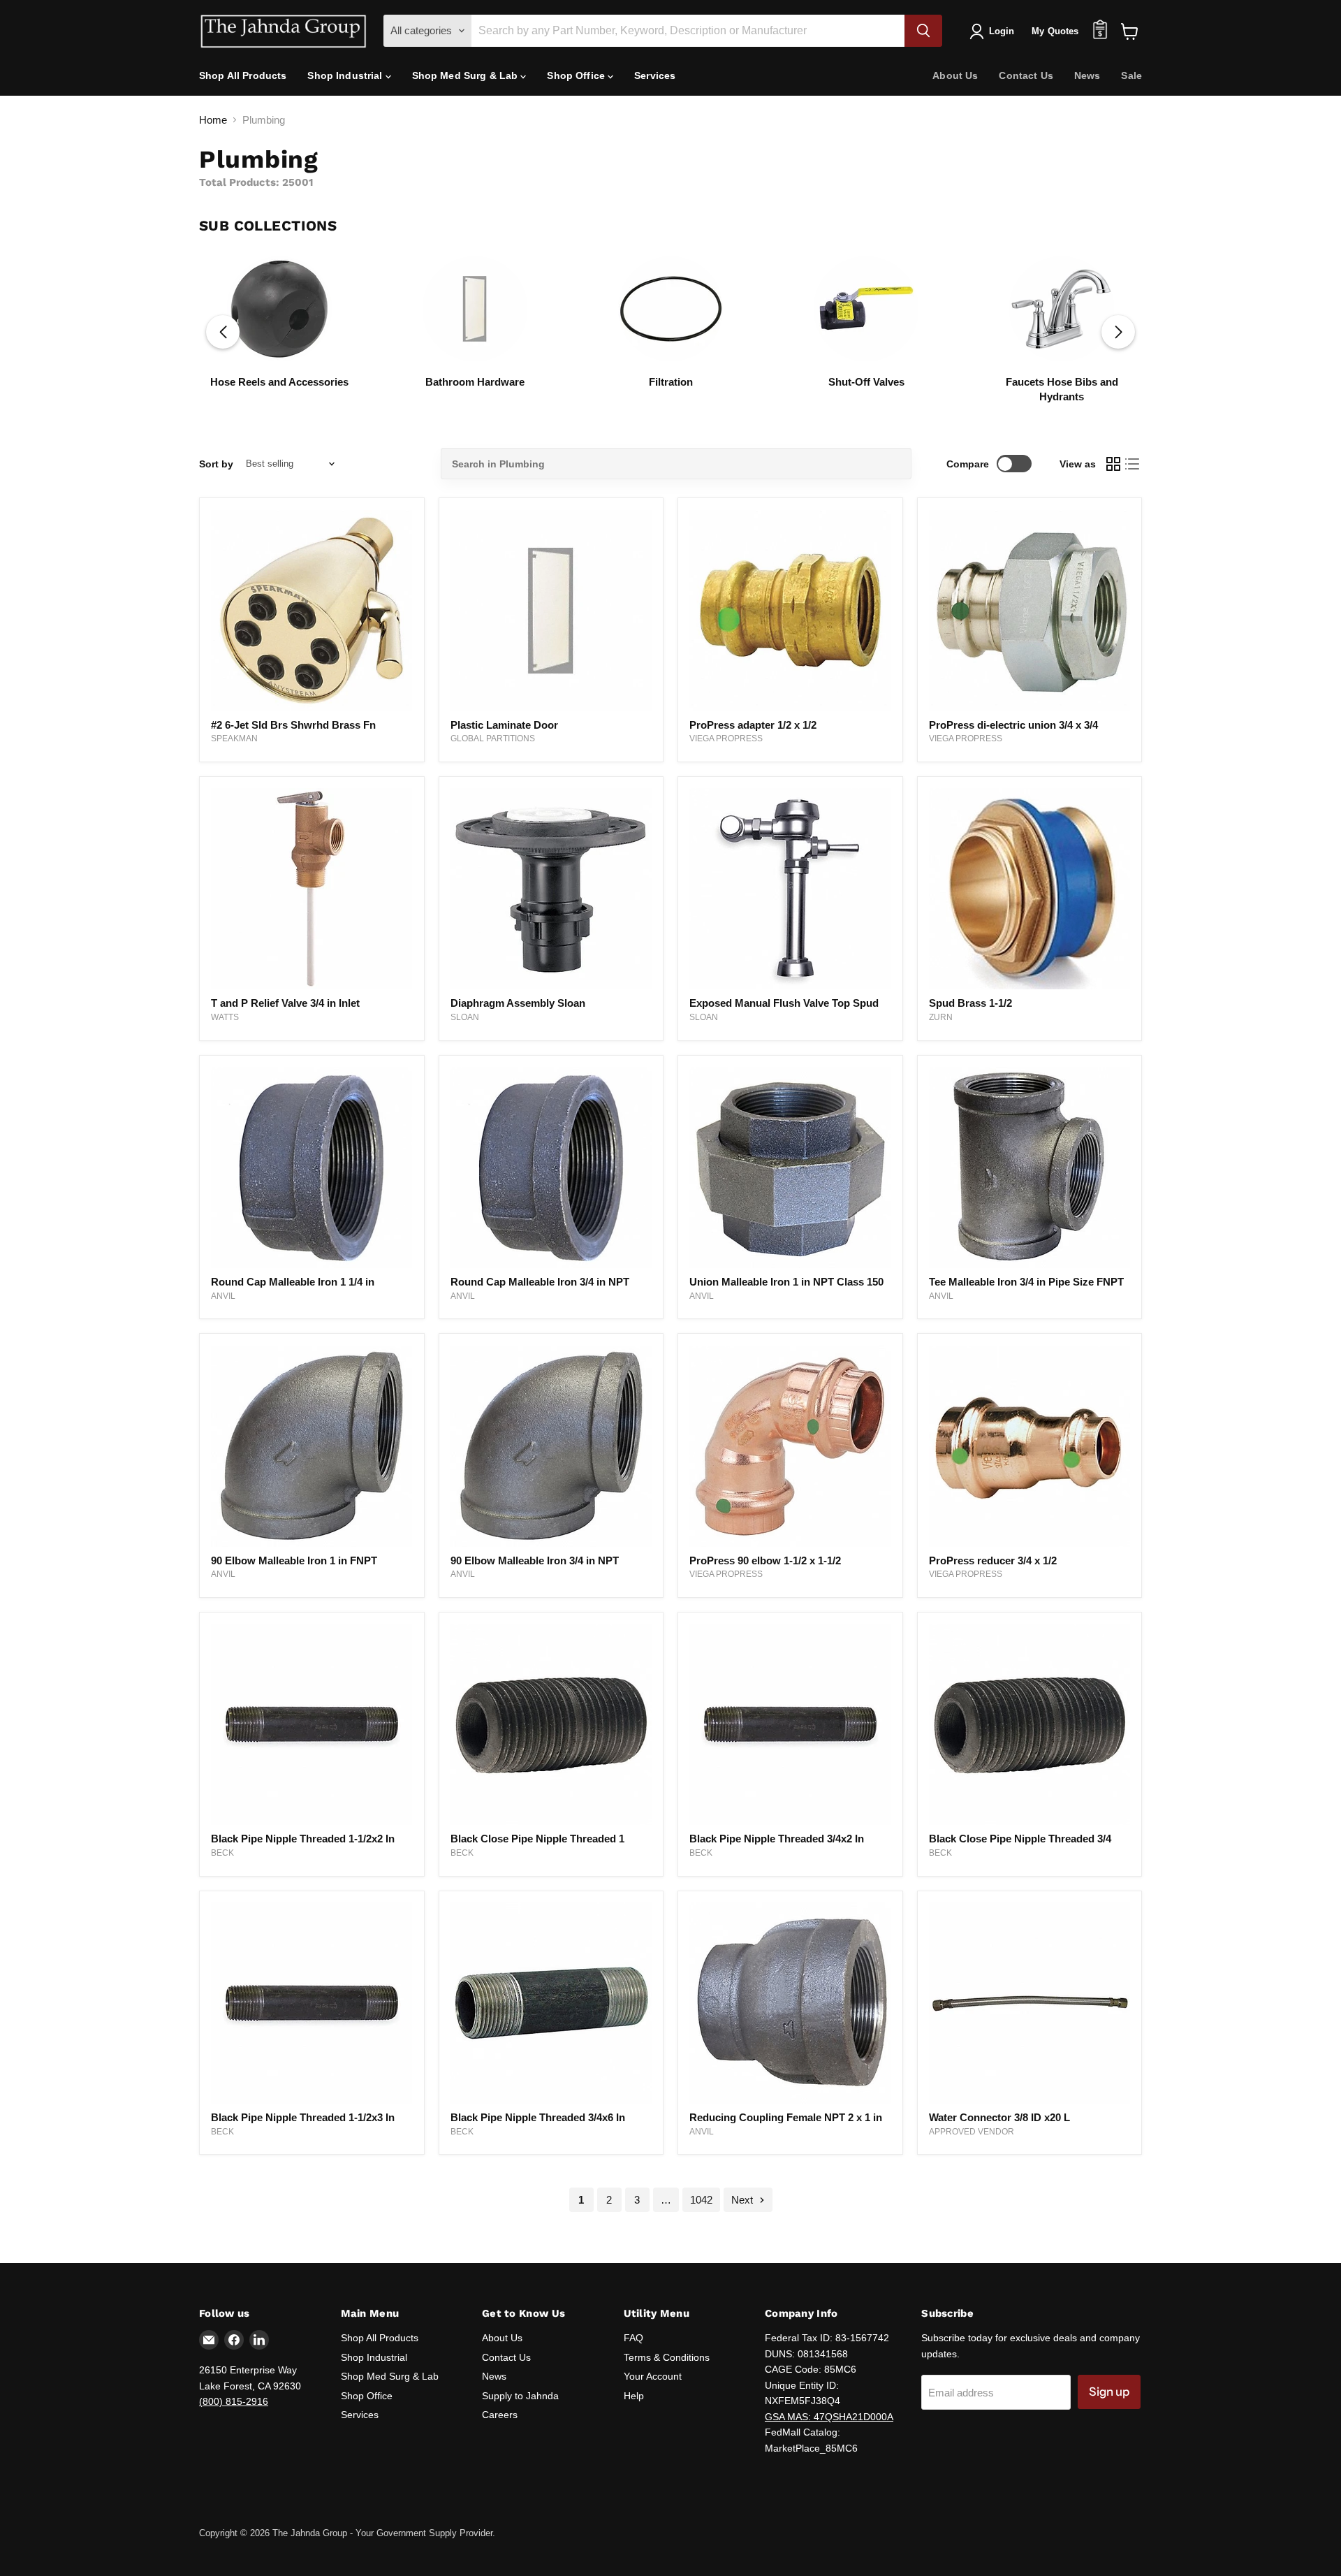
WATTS (225, 1017)
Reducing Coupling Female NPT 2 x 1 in (786, 2117)
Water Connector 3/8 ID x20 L (999, 2117)
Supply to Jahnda (520, 2396)
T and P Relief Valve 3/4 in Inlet (285, 1003)
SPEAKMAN (234, 738)
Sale (1131, 75)
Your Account (653, 2376)
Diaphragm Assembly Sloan (518, 1003)
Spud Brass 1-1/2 (970, 1003)
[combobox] (676, 464)
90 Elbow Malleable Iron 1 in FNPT (294, 1560)
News (1087, 75)
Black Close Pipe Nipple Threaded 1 (537, 1839)
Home (213, 120)
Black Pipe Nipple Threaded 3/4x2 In (777, 1839)
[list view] (1133, 464)
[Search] (923, 31)
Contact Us (1026, 75)
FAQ (633, 2338)
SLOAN (465, 1017)
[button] (1118, 332)
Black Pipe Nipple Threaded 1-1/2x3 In (303, 2117)
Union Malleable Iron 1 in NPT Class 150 (786, 1282)
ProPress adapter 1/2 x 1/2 (753, 725)
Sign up (1109, 2392)
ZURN (941, 1017)
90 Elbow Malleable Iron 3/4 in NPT (535, 1560)
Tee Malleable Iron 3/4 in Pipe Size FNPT (1026, 1282)
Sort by (216, 464)
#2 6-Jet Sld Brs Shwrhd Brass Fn (293, 725)
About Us (955, 75)
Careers (500, 2415)
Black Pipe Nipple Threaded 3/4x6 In (538, 2117)
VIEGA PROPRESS (726, 738)
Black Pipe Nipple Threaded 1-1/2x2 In (303, 1839)
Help (634, 2396)
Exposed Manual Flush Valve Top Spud (784, 1003)
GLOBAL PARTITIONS (493, 738)
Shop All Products (243, 75)
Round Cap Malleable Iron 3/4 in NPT (540, 1282)
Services (655, 75)
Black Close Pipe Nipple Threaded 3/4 (1020, 1839)
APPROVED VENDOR (972, 2132)
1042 (701, 2200)
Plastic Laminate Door (504, 725)
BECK (222, 1853)
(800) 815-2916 (234, 2401)
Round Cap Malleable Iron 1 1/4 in (293, 1282)
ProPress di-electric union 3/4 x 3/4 (1013, 725)
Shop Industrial (346, 75)
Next (743, 2200)
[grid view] (1113, 464)
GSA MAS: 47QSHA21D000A (829, 2417)
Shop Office (577, 75)
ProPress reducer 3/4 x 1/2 (993, 1560)
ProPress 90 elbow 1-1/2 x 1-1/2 (765, 1560)
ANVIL (223, 1296)
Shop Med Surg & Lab (467, 75)
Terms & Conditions (667, 2357)
